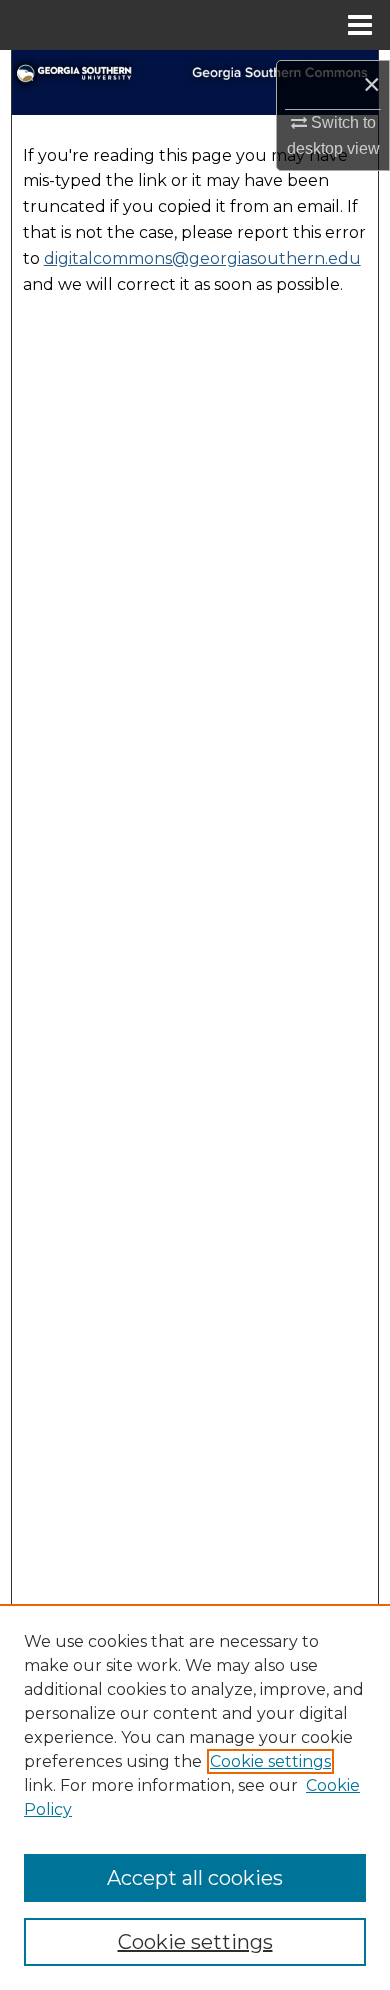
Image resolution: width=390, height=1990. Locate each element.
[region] (195, 1797)
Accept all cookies (195, 1878)
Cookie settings (270, 1761)
